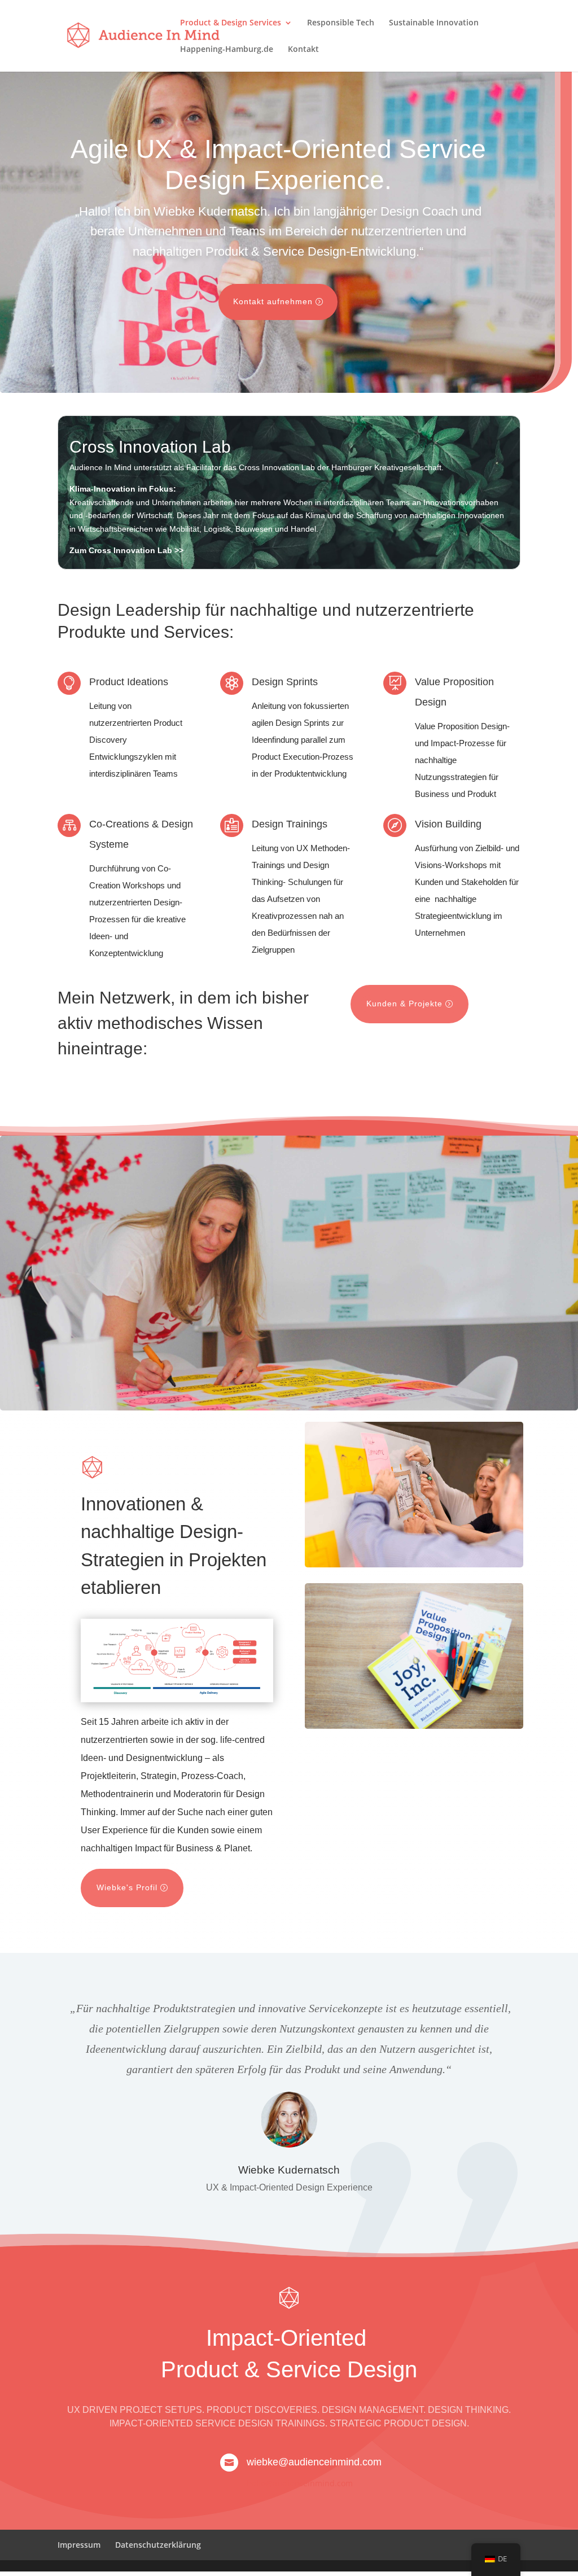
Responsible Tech (341, 23)
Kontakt (303, 50)
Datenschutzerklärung (158, 2545)
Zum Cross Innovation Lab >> (126, 550)
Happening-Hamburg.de (227, 50)
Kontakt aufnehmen (273, 301)
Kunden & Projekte (404, 1004)
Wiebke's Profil (127, 1887)
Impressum (79, 2545)
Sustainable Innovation (434, 23)
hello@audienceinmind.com (300, 2483)
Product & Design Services (231, 23)
